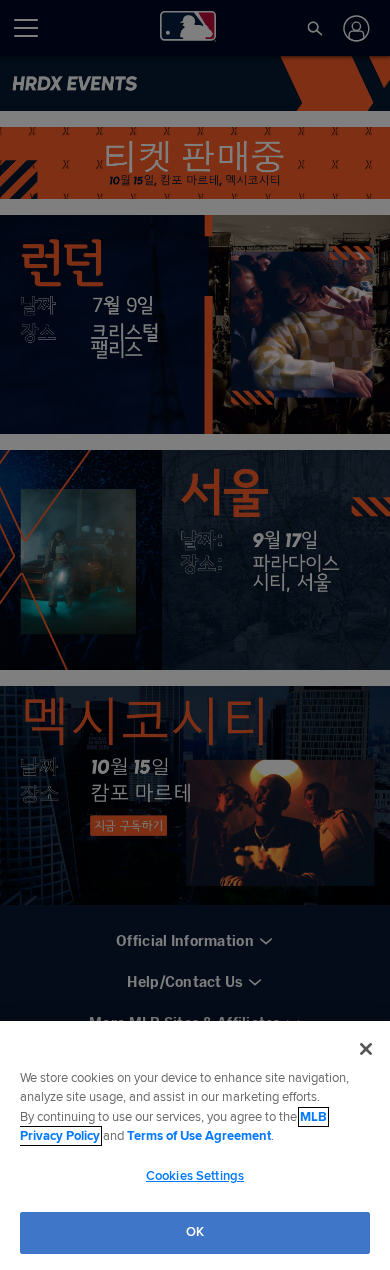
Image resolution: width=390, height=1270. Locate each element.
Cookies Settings (195, 1176)
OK (195, 1232)
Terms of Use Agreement (199, 1136)
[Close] (366, 1049)
